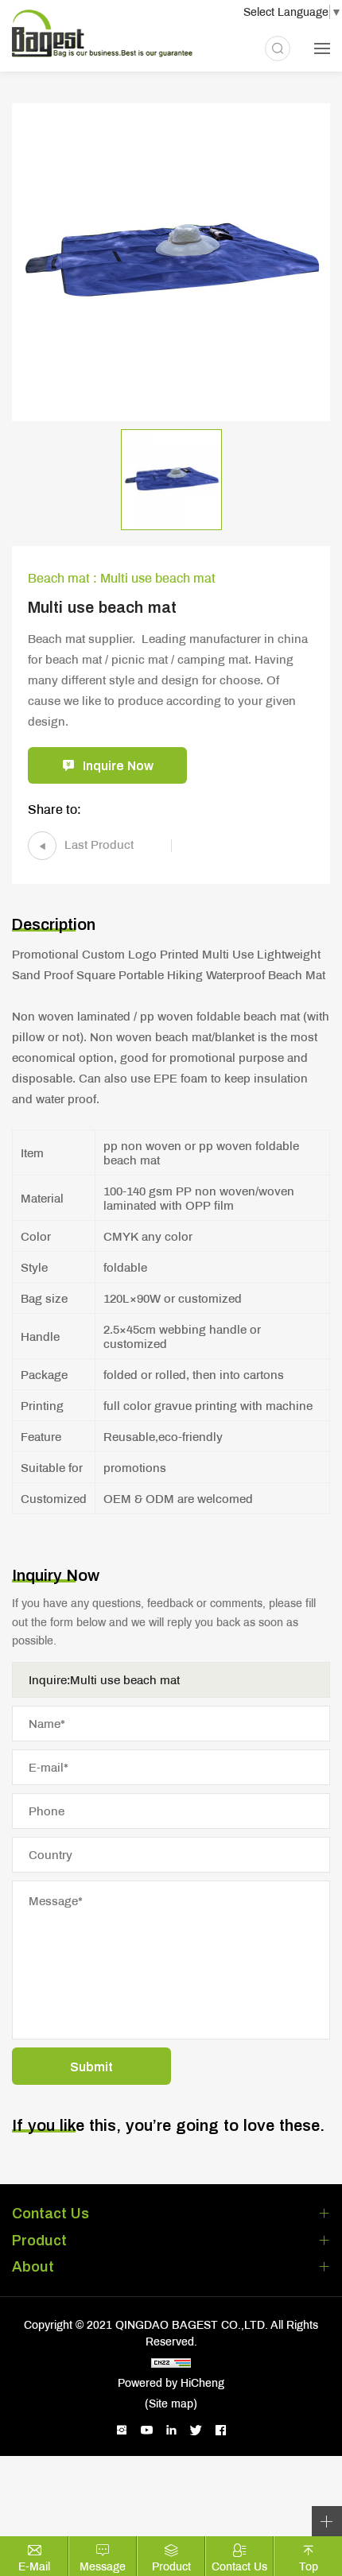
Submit (91, 2066)
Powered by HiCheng (171, 2383)
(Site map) (171, 2404)
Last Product (99, 844)
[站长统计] (171, 2363)
